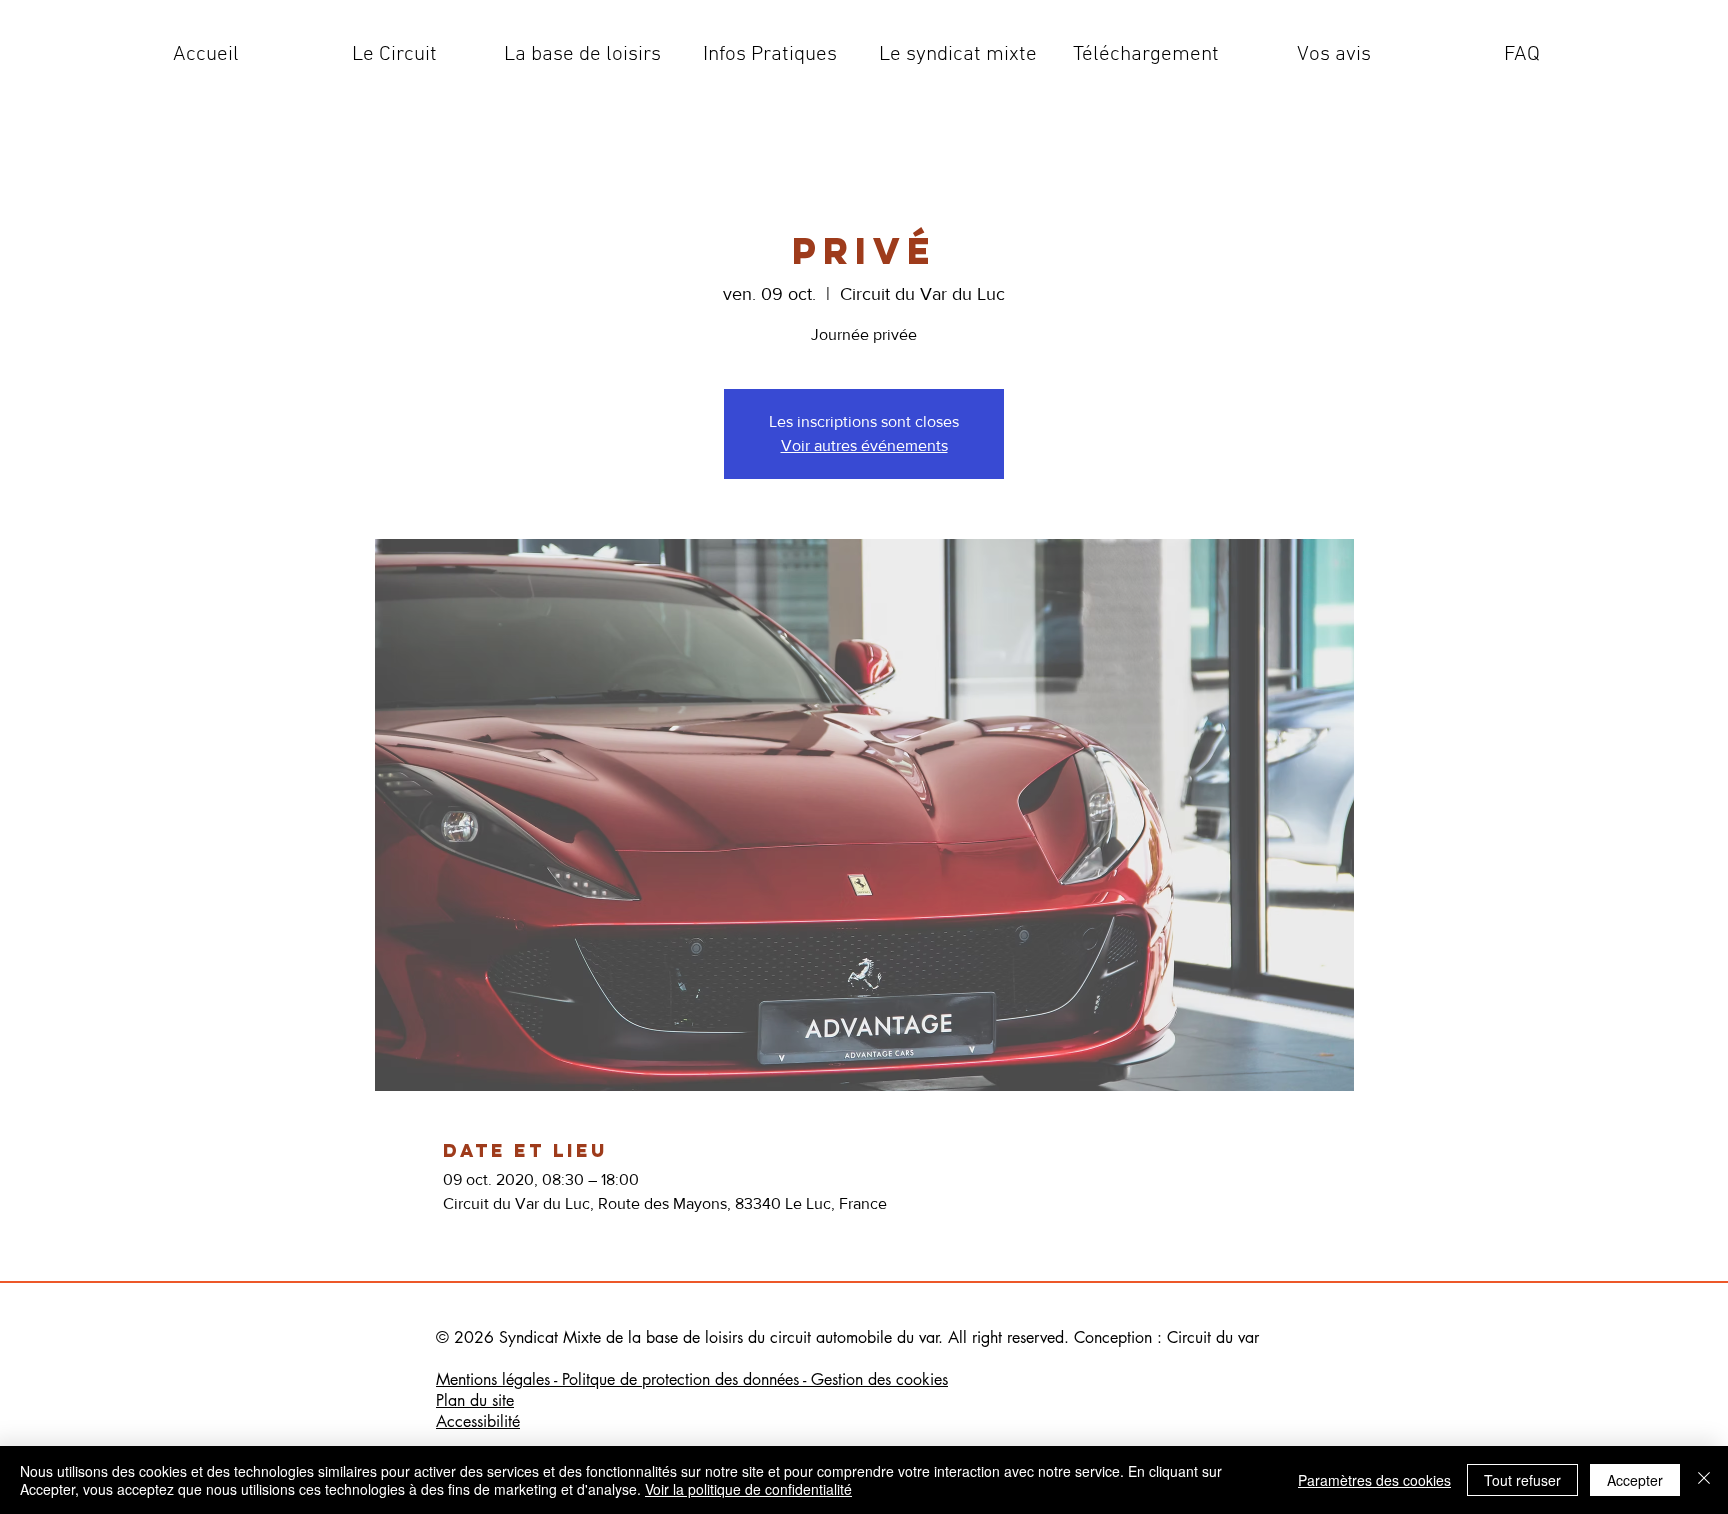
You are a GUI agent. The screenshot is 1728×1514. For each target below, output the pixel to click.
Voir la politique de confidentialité (748, 1489)
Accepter (1635, 1480)
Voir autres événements (864, 445)
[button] (394, 55)
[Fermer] (1704, 1480)
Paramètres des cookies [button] (1374, 1480)
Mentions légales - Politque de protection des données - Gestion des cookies (692, 1379)
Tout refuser (1522, 1480)
